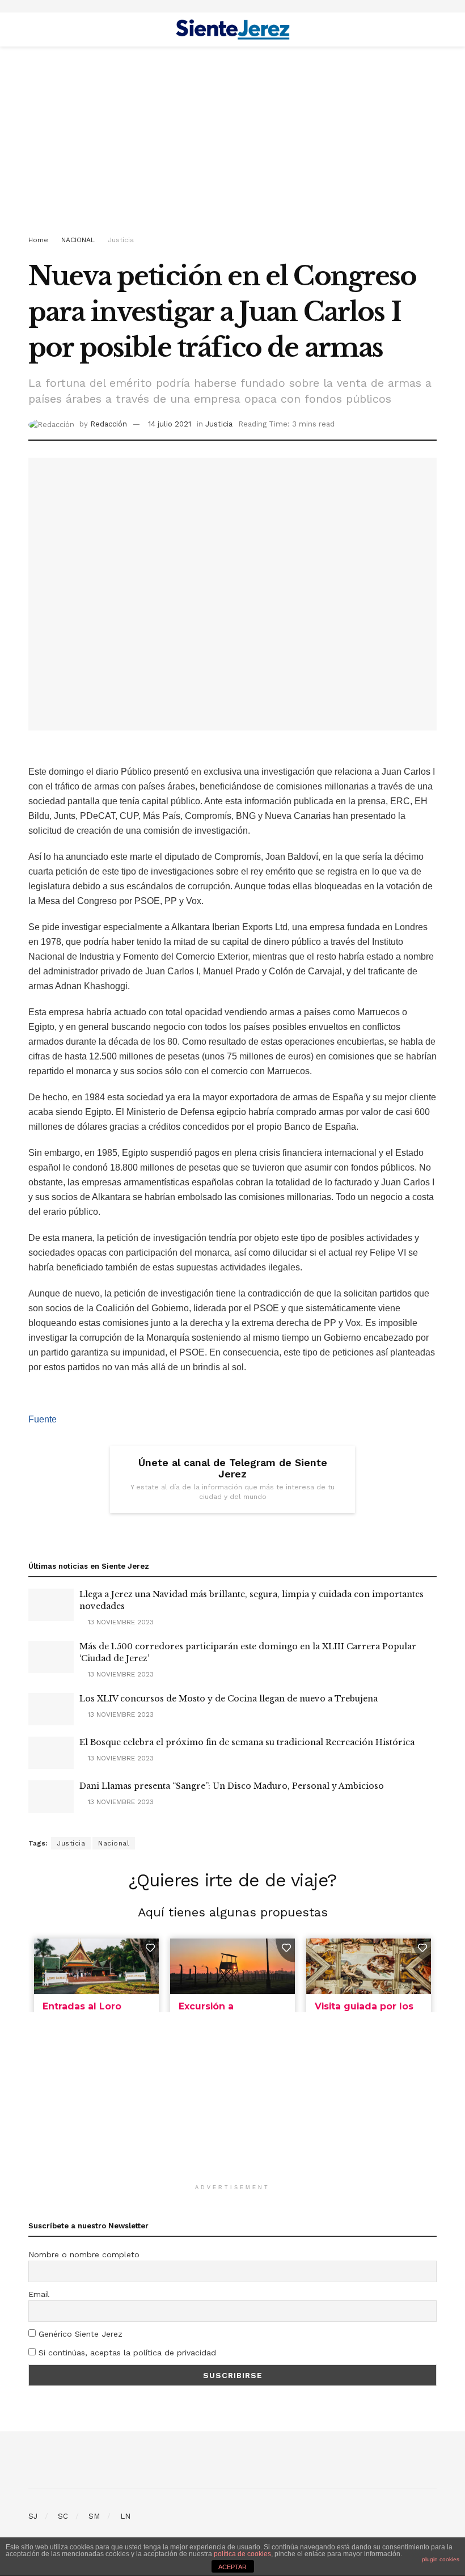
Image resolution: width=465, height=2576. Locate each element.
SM (94, 2516)
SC (63, 2516)
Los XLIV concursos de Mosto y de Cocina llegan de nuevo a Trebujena (229, 1699)
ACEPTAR (232, 2567)
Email (39, 2294)
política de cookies (242, 2554)
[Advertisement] (232, 143)
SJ (33, 2516)
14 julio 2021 (170, 424)
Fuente (43, 1419)
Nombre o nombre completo (84, 2254)
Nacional (114, 1843)
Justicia (121, 240)
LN (125, 2516)
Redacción (109, 424)
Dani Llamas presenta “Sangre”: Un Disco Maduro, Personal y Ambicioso (232, 1786)
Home (38, 240)
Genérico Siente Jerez (79, 2334)
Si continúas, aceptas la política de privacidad (126, 2353)
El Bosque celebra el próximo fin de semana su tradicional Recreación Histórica (247, 1742)
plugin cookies (441, 2559)
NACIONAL (78, 240)
